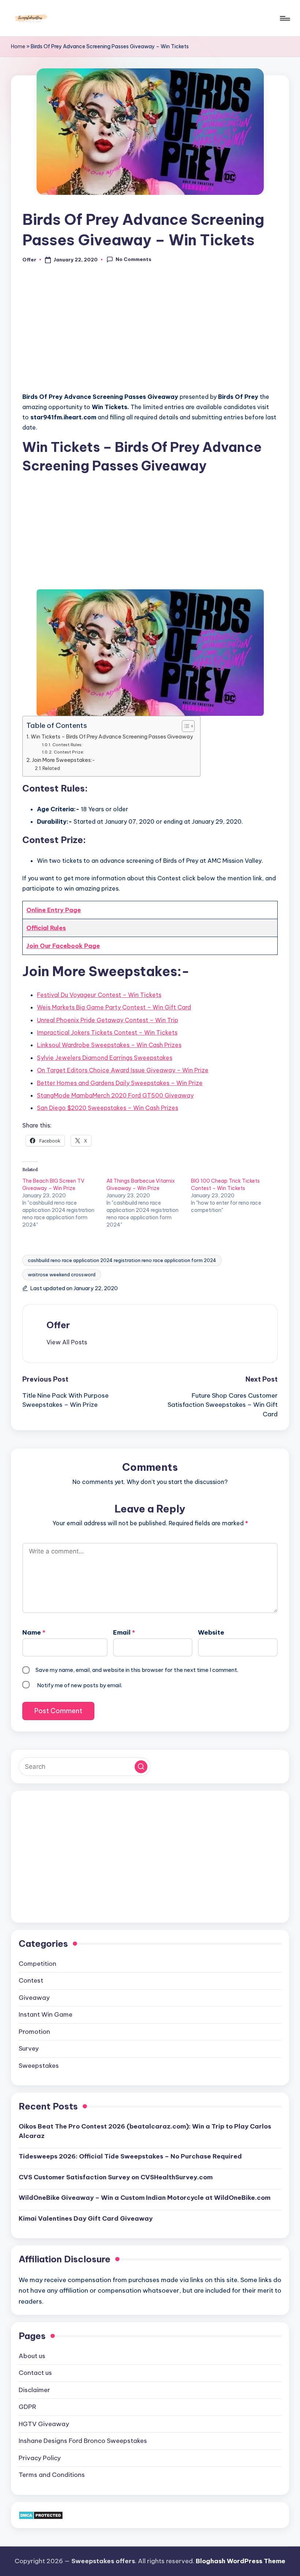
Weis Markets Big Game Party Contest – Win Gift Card (114, 1007)
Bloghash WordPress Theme (241, 2561)
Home (18, 46)
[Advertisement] (150, 332)
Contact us (35, 2373)
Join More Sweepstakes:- (63, 760)
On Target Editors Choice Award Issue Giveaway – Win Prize (123, 1070)
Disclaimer (34, 2390)
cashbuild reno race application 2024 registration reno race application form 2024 (122, 1260)
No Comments (134, 259)
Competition (37, 1964)
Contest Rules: (67, 745)
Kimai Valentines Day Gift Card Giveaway (86, 2218)
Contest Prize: (69, 752)
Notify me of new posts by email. (80, 1685)
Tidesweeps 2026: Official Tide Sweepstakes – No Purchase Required (130, 2156)
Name (34, 1632)
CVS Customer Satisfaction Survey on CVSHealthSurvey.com (116, 2177)
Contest (31, 1980)
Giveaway (34, 1998)
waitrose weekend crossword (62, 1274)
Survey (29, 2048)
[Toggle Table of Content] (185, 726)
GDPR (27, 2407)
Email (124, 1632)
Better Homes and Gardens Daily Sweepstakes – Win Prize (120, 1083)
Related (51, 768)
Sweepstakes (39, 2066)
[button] (67, 1342)
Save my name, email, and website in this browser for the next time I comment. (137, 1670)
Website (211, 1632)
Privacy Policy (40, 2458)
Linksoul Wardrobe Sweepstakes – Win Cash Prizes (109, 1045)
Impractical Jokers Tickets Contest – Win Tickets (107, 1032)
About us (32, 2356)
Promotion (34, 2032)
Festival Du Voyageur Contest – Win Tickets (99, 995)
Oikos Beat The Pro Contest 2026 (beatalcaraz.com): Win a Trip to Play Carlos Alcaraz (145, 2131)
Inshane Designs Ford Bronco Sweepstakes (83, 2441)
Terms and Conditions (52, 2475)
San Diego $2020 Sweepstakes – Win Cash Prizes (108, 1108)
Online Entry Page (54, 910)
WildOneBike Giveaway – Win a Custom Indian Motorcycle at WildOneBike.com (145, 2198)
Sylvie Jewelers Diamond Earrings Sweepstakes (105, 1058)
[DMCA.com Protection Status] (41, 2515)
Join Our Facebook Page (63, 946)
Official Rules (46, 928)
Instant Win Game (46, 2014)
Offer (58, 1325)
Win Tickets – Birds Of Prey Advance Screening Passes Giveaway (112, 737)
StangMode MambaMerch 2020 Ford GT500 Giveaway (115, 1095)
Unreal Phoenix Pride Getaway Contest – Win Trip (108, 1020)
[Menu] (284, 18)
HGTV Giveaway (44, 2424)
